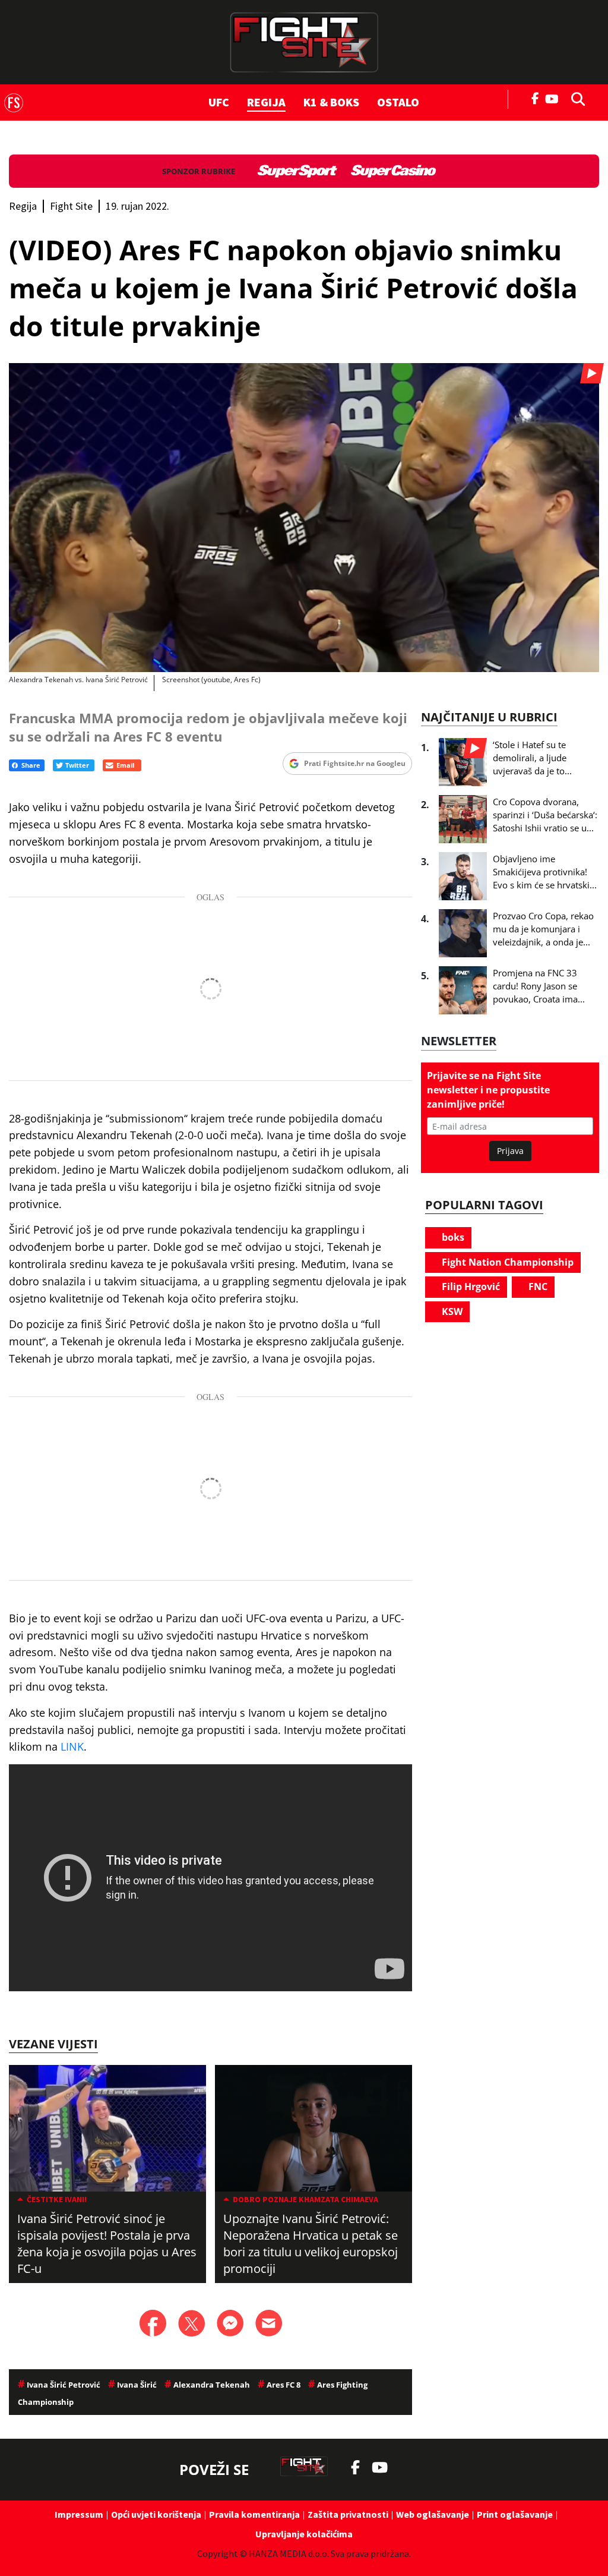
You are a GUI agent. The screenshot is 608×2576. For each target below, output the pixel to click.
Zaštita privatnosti (348, 2514)
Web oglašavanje (433, 2514)
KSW (451, 1311)
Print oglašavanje (515, 2514)
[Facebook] (536, 97)
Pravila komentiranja (254, 2514)
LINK (72, 1746)
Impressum (79, 2514)
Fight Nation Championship (506, 1262)
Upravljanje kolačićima (304, 2534)
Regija (266, 102)
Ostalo (398, 102)
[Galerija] (304, 518)
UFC (219, 102)
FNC (537, 1287)
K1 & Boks (331, 102)
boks (452, 1237)
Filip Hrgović (470, 1287)
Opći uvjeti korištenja (156, 2514)
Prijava (510, 1151)
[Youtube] (555, 98)
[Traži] (575, 98)
